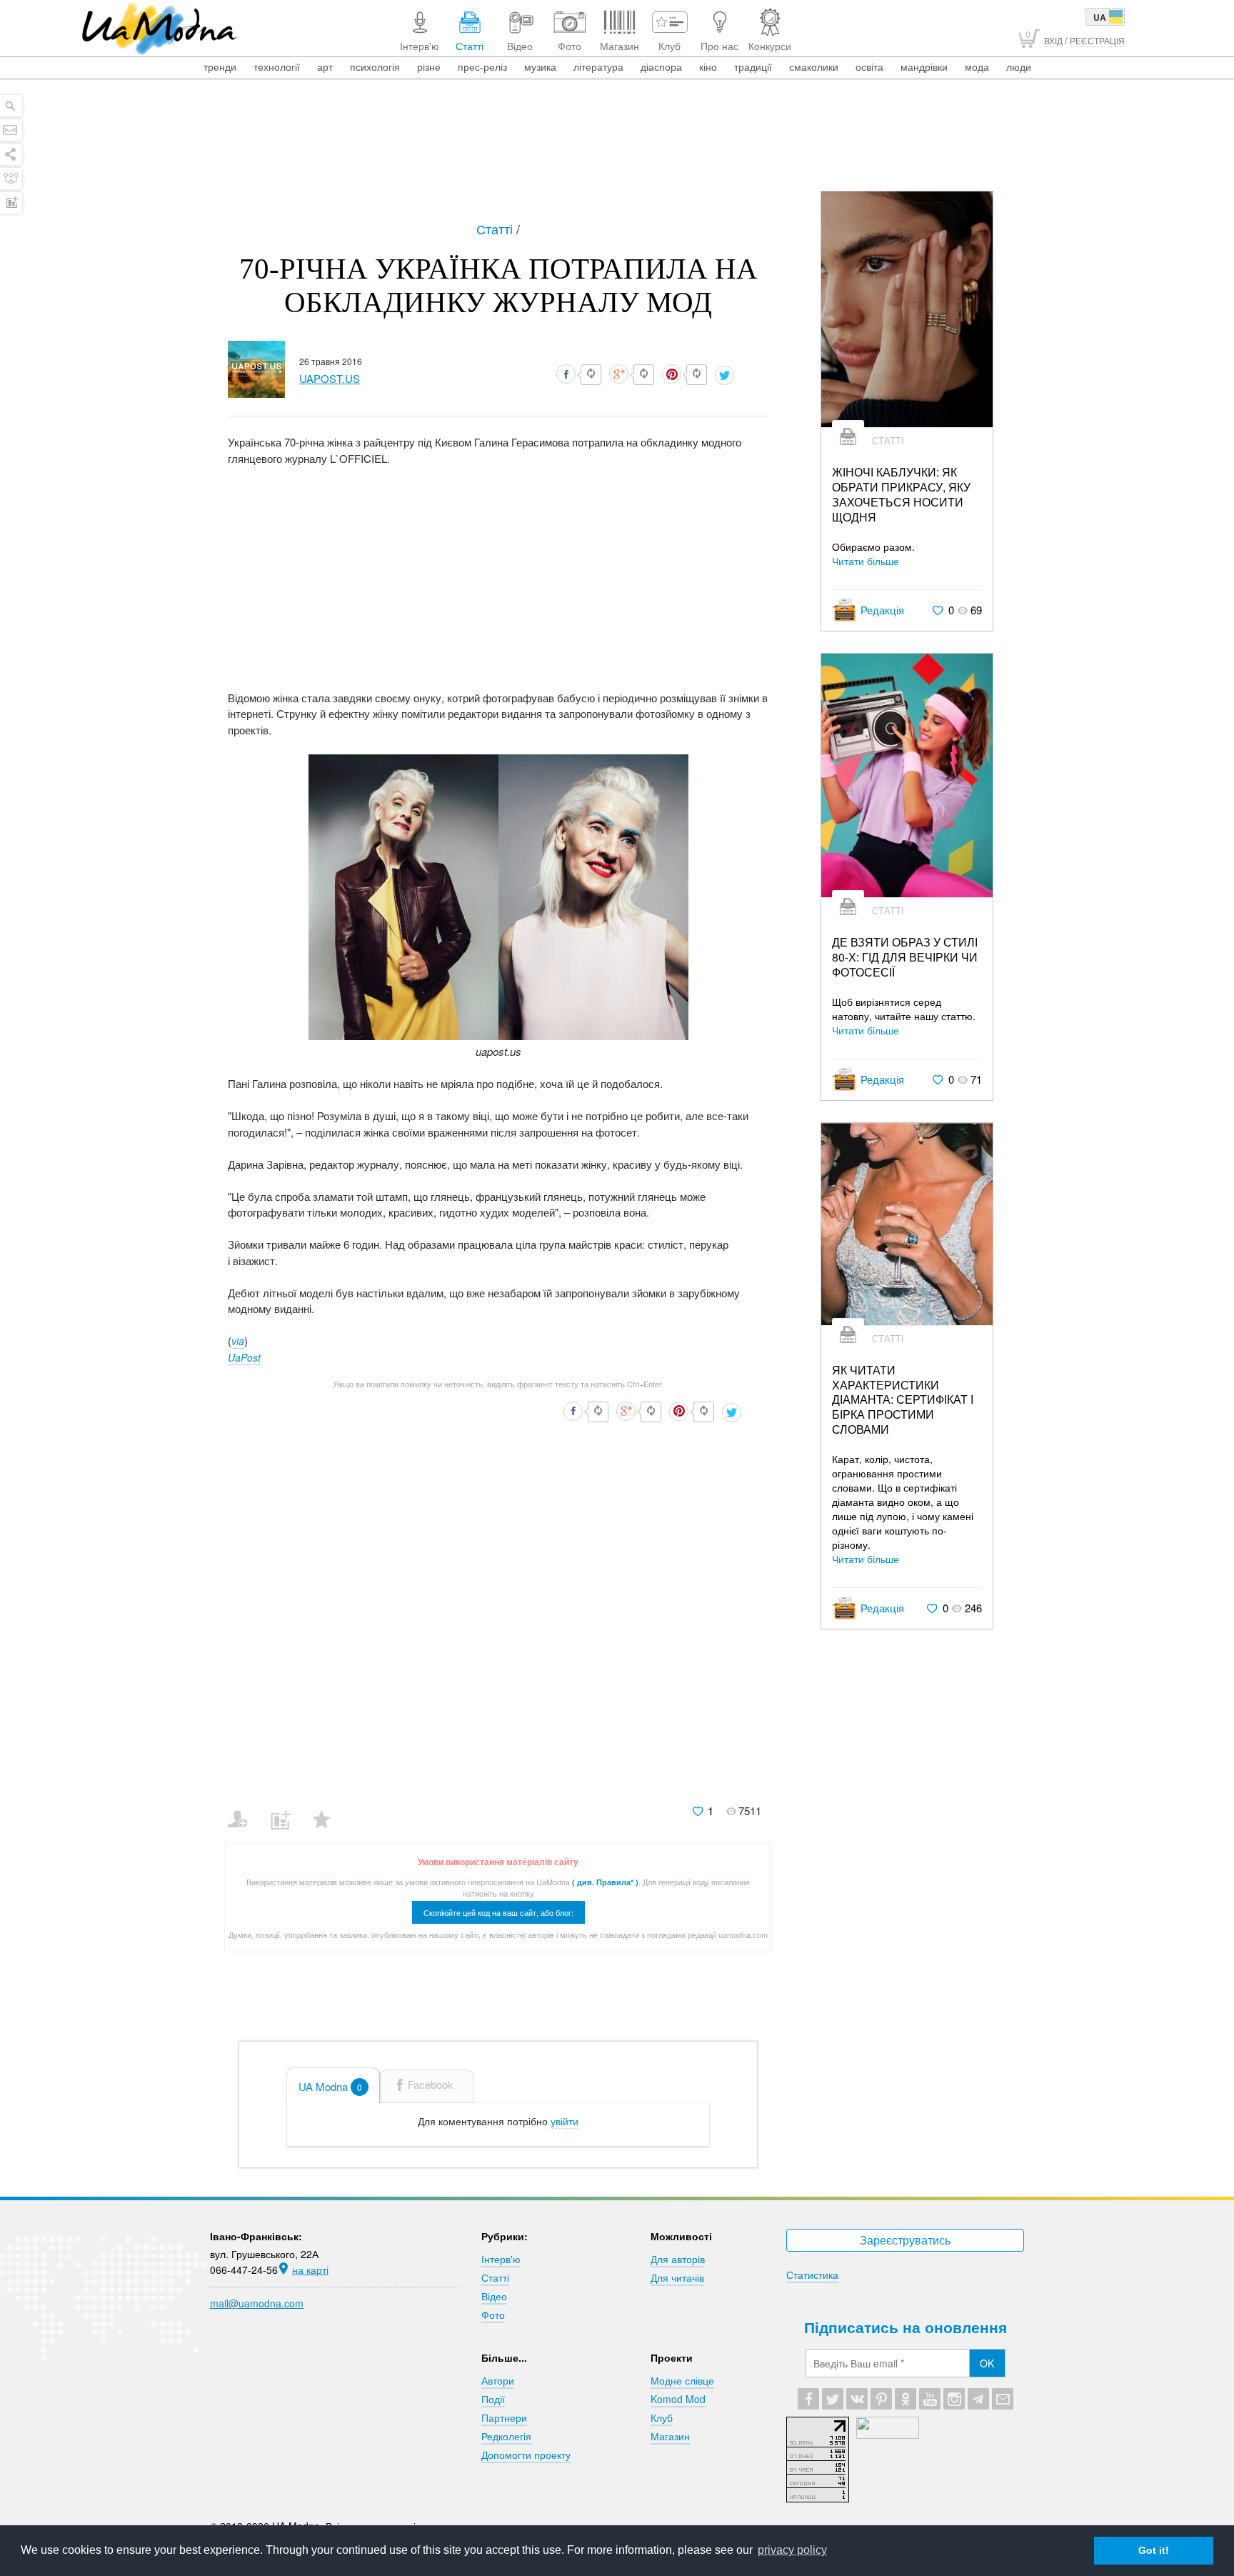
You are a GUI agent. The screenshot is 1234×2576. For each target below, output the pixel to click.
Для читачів (677, 2277)
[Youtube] (930, 2399)
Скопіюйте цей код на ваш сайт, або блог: (498, 1912)
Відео (494, 2296)
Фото (493, 2315)
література (598, 66)
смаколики (814, 66)
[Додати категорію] (286, 1810)
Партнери (504, 2417)
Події (493, 2399)
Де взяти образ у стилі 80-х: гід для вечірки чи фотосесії (905, 957)
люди (1019, 66)
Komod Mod (678, 2399)
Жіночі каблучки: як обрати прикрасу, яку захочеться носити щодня (901, 495)
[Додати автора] (244, 1810)
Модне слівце (682, 2380)
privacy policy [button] (792, 2550)
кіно (708, 66)
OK (987, 2363)
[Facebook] (808, 2399)
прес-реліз (482, 66)
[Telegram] (978, 2399)
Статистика (812, 2275)
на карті (310, 2270)
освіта (869, 66)
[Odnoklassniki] (906, 2399)
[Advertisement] (617, 151)
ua (1100, 17)
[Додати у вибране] (328, 1810)
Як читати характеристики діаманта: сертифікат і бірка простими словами (903, 1400)
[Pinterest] (881, 2399)
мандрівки (924, 66)
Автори (498, 2380)
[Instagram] (954, 2399)
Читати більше (866, 561)
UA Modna (330, 2086)
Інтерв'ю (501, 2259)
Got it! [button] (1154, 2550)
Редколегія (506, 2436)
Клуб (662, 2417)
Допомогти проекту (526, 2455)
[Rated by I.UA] (888, 2435)
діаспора (661, 66)
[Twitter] (833, 2399)
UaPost (244, 1357)
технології (277, 66)
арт (325, 66)
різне (429, 66)
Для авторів (678, 2259)
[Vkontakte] (857, 2399)
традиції (753, 66)
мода (977, 66)
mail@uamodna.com (257, 2303)
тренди (220, 66)
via (238, 1341)
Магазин (670, 2436)
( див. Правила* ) (605, 1882)
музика (540, 66)
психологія (375, 66)
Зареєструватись (905, 2240)
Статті (496, 229)
